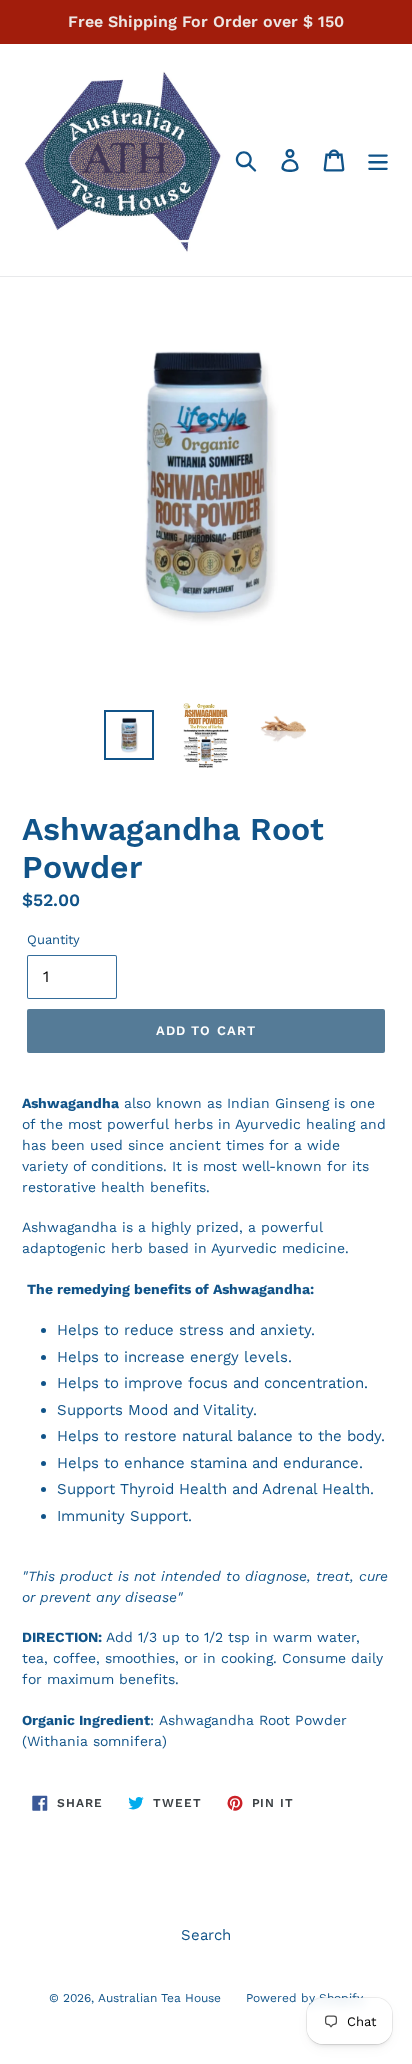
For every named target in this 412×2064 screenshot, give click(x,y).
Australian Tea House (159, 1998)
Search (206, 1935)
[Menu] (378, 160)
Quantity (53, 939)
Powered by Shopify (304, 1998)
